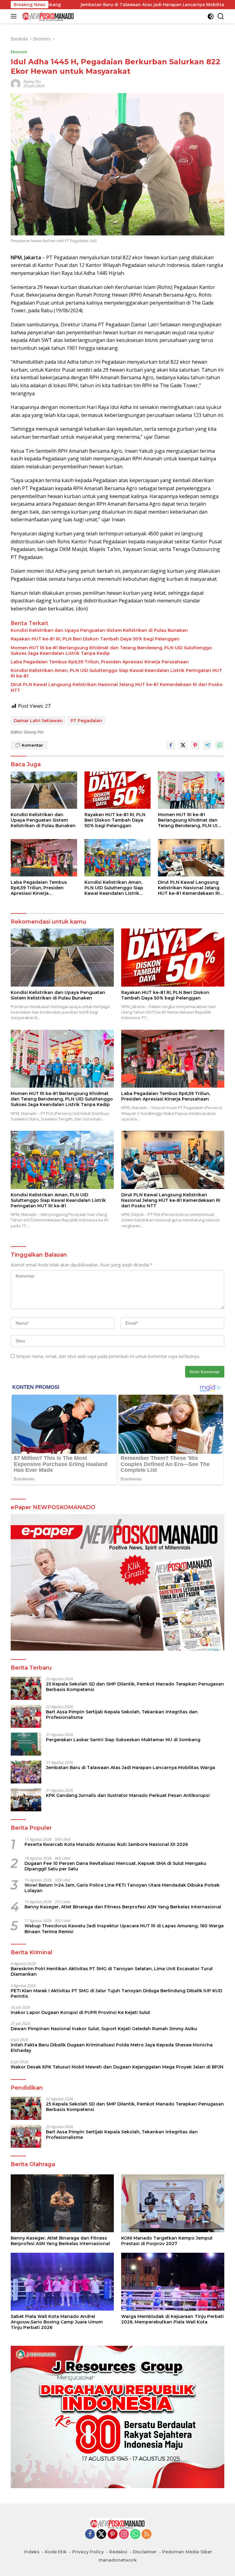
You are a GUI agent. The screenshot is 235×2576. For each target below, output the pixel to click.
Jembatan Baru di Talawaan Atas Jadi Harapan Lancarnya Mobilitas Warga (82, 5)
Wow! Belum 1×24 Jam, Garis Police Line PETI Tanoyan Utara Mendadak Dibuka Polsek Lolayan (122, 1888)
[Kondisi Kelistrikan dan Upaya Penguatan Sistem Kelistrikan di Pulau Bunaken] (44, 790)
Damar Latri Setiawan (38, 721)
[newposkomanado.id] (47, 16)
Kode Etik (56, 2552)
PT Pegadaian (86, 721)
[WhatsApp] (135, 2535)
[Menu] (15, 16)
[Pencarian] (221, 16)
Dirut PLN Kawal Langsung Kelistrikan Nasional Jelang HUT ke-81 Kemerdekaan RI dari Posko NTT (117, 687)
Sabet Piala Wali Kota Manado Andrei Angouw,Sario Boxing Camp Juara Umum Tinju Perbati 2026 (57, 2322)
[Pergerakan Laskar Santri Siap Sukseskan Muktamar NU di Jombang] (26, 1744)
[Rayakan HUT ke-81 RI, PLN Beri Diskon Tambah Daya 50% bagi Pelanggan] (118, 790)
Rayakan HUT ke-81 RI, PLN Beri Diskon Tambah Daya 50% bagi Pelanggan (95, 639)
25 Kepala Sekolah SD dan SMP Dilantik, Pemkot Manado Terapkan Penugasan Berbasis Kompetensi (135, 1687)
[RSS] (147, 2535)
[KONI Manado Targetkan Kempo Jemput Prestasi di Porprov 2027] (173, 2203)
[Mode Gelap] (211, 16)
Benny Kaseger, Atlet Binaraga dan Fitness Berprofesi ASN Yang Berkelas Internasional (123, 1907)
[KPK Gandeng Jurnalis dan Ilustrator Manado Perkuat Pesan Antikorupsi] (26, 1800)
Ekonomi (19, 52)
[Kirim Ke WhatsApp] (220, 745)
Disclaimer (145, 2552)
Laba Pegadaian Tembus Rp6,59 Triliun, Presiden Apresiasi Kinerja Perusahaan (100, 662)
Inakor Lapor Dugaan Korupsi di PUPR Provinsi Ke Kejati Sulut (80, 2012)
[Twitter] (101, 2535)
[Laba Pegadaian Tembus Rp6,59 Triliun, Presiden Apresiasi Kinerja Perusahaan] (44, 858)
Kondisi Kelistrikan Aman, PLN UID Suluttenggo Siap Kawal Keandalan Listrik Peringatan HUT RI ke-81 (116, 673)
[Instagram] (124, 2535)
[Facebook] (90, 2535)
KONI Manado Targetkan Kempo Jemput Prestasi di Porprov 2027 (167, 2241)
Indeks (32, 2552)
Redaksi (118, 2552)
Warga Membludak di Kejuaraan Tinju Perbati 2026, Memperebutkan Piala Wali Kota (172, 2319)
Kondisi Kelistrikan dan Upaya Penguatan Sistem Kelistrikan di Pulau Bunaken (99, 630)
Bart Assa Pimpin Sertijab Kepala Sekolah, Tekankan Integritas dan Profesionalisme (122, 1715)
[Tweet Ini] (183, 745)
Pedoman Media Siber (187, 2552)
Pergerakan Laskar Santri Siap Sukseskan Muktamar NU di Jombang (123, 1740)
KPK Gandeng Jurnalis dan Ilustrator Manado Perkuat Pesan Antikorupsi (128, 1795)
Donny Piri (32, 82)
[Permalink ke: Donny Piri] (16, 83)
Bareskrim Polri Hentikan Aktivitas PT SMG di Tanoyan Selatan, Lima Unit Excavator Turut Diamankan (112, 1971)
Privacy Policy (88, 2552)
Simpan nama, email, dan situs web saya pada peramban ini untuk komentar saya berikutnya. (108, 1356)
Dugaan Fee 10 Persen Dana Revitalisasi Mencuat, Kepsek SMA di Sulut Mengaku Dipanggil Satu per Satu (115, 1866)
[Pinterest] (113, 2535)
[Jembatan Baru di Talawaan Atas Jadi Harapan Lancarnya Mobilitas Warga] (26, 1772)
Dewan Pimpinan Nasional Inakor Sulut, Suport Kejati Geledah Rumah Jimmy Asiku (104, 2029)
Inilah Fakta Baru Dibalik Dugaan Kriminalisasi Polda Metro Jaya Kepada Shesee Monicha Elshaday (112, 2048)
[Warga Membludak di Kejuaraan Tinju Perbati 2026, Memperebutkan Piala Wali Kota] (173, 2282)
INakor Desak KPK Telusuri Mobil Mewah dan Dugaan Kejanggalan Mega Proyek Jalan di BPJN (117, 2067)
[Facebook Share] (171, 745)
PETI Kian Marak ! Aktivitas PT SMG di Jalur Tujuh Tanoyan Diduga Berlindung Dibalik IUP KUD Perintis (116, 1993)
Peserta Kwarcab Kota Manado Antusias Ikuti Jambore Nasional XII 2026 (106, 1844)
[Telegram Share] (207, 745)
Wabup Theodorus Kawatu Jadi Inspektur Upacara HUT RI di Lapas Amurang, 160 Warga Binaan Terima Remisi (124, 1929)
